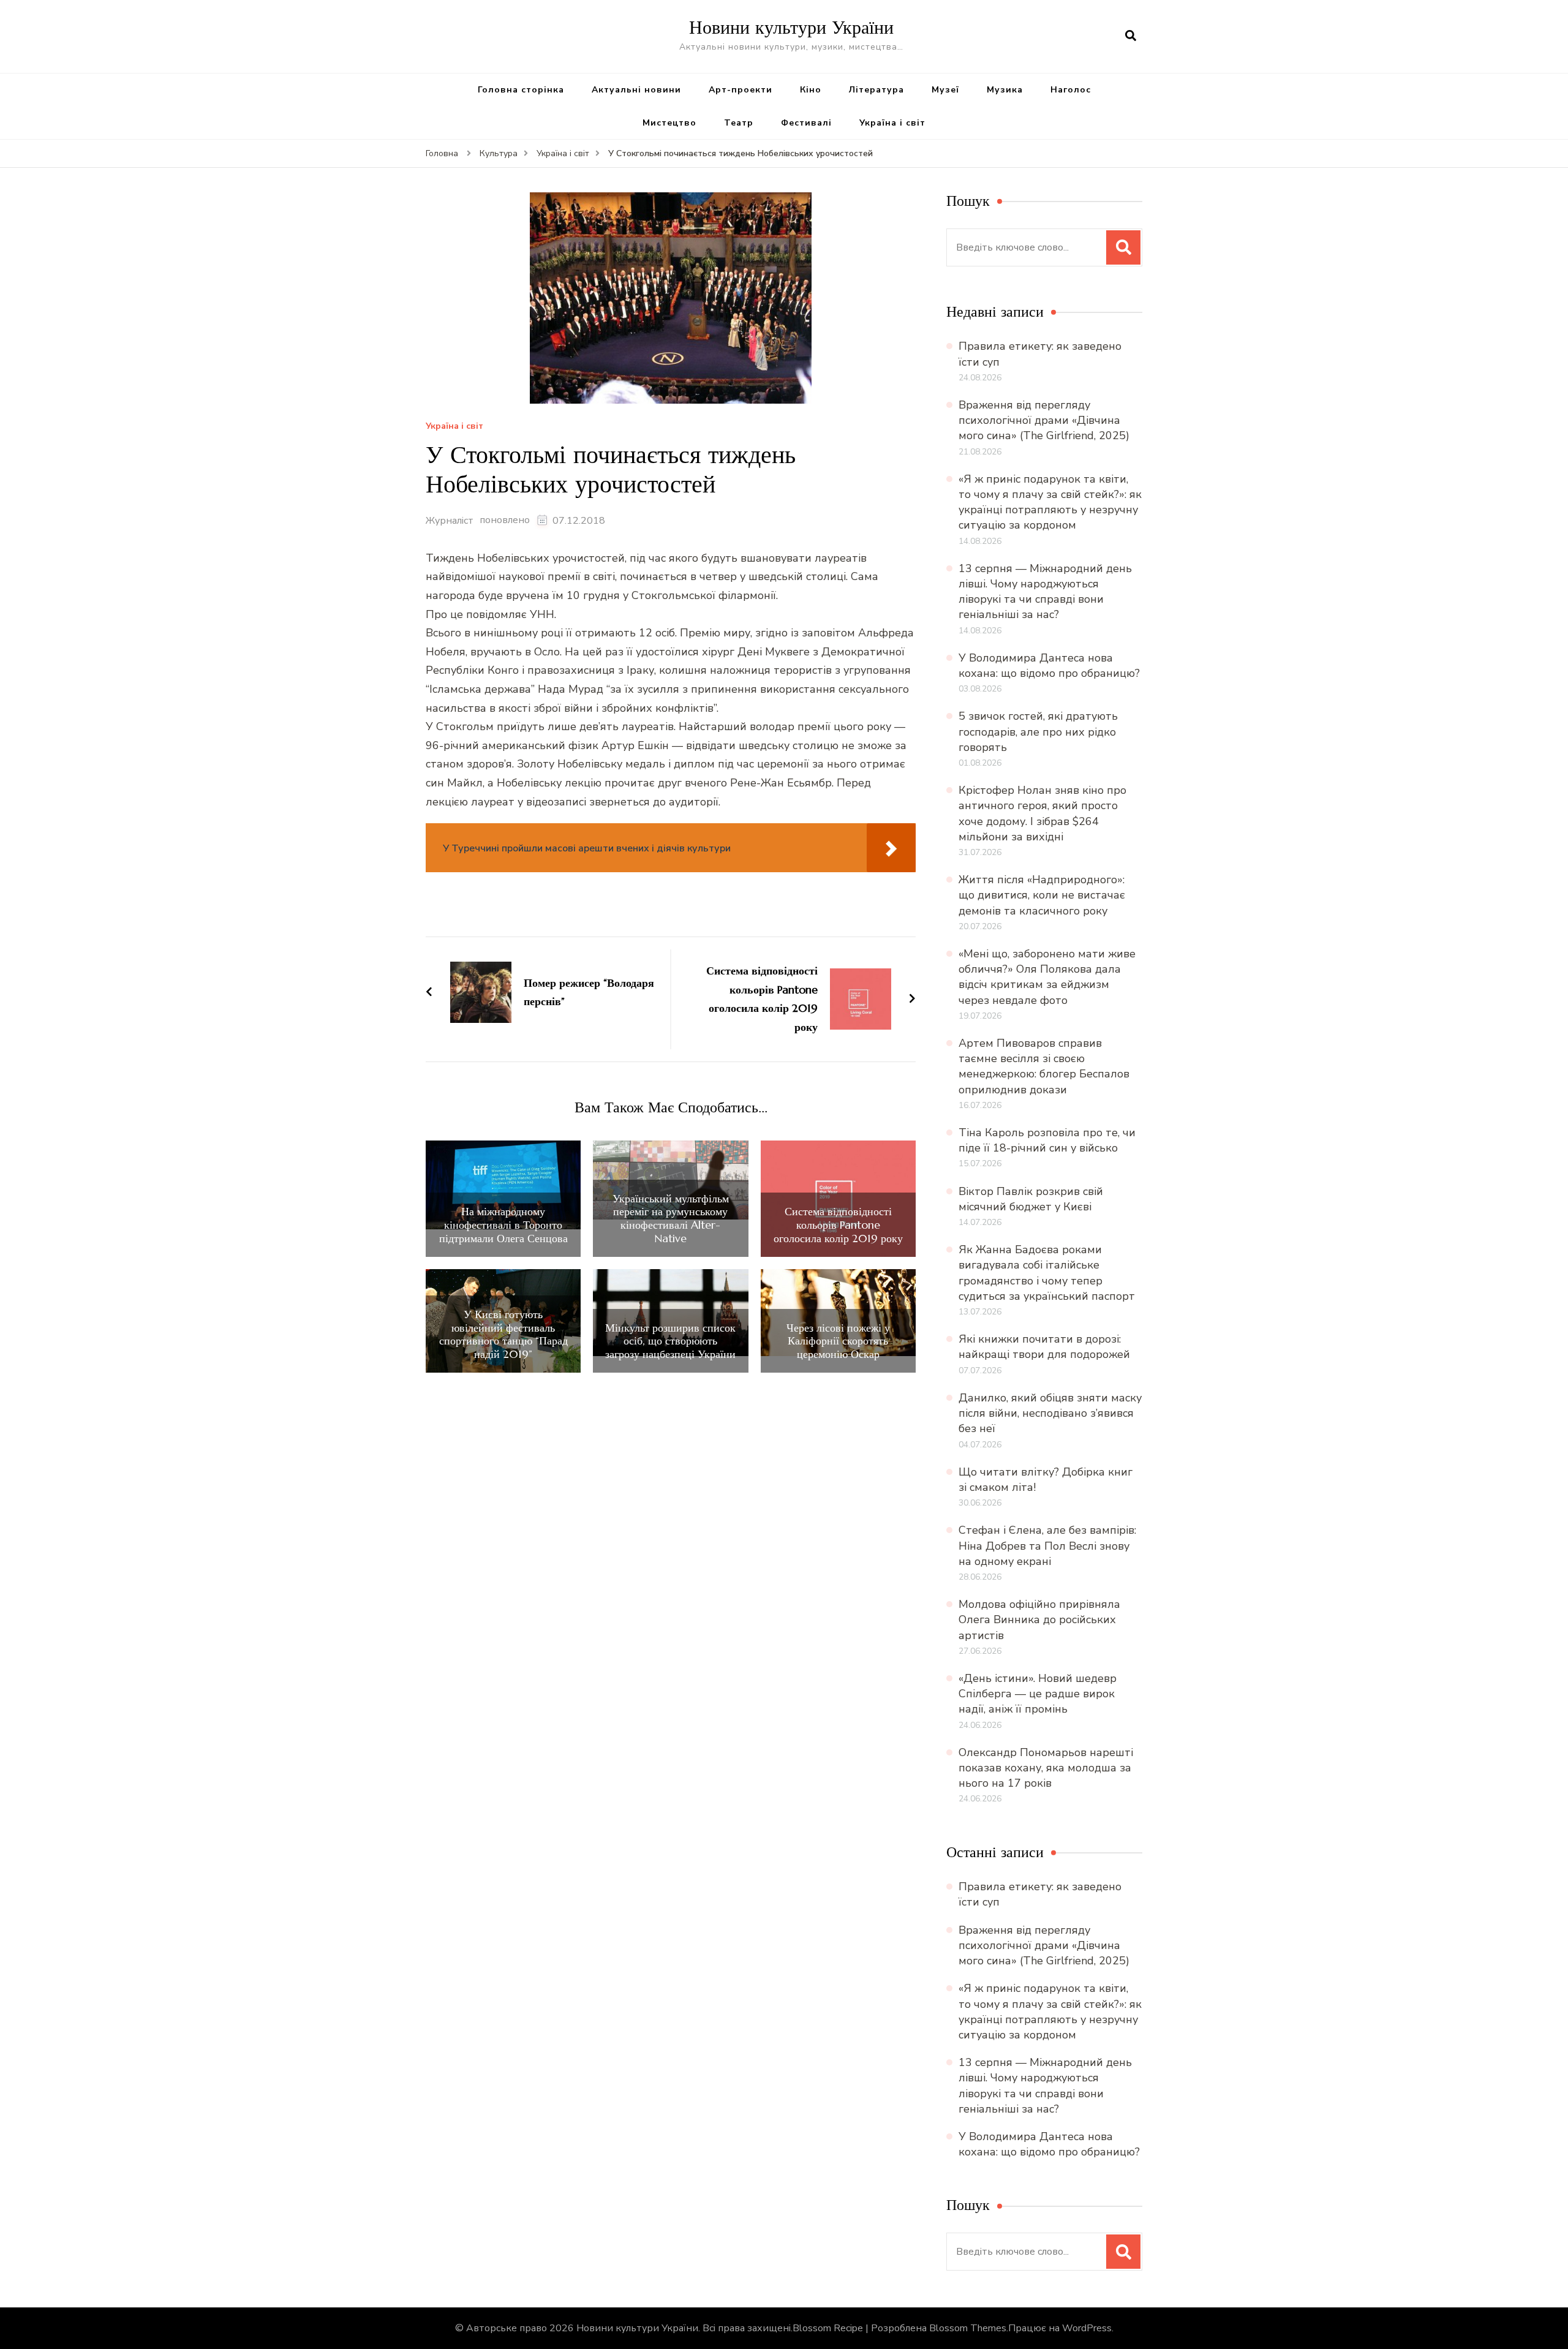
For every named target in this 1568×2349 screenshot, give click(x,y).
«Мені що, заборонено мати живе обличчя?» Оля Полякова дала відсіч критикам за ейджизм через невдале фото (1047, 977)
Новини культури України (791, 27)
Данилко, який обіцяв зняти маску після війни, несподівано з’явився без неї (1050, 1413)
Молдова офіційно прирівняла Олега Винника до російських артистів (1039, 1619)
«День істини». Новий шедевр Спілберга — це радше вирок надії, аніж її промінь (1038, 1694)
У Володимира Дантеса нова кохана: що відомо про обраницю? (1049, 665)
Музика (1005, 90)
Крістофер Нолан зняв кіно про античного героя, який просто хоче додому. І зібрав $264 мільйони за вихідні (1042, 813)
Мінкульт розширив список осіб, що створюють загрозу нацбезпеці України (670, 1341)
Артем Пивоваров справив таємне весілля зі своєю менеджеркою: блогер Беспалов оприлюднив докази (1044, 1066)
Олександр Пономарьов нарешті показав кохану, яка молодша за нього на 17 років (1046, 1768)
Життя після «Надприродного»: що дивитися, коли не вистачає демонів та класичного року (1042, 895)
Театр (739, 123)
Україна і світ (892, 123)
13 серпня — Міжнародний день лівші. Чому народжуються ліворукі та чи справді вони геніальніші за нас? (1045, 592)
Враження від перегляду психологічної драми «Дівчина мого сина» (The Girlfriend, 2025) (1044, 420)
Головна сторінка (521, 90)
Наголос (1071, 90)
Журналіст (450, 521)
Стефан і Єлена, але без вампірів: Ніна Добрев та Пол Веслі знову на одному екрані (1047, 1545)
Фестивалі (806, 123)
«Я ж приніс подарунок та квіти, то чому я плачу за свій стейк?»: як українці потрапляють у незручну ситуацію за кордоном (1050, 502)
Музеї (945, 90)
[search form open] (1131, 36)
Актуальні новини (636, 90)
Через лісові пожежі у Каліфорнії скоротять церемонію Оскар (838, 1341)
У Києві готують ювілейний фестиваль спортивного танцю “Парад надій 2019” (503, 1334)
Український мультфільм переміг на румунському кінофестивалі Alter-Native (671, 1218)
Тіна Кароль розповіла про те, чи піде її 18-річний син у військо (1047, 1140)
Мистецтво (669, 123)
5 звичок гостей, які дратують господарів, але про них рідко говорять (1038, 731)
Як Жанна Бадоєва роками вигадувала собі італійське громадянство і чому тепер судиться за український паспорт (1047, 1273)
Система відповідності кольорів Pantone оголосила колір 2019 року (838, 1225)
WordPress (1087, 2328)
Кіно (811, 90)
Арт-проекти (741, 90)
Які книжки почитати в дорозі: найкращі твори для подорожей (1044, 1347)
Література (876, 90)
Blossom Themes (968, 2328)
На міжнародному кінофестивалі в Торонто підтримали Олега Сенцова (503, 1225)
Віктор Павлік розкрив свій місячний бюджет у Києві (1031, 1199)
